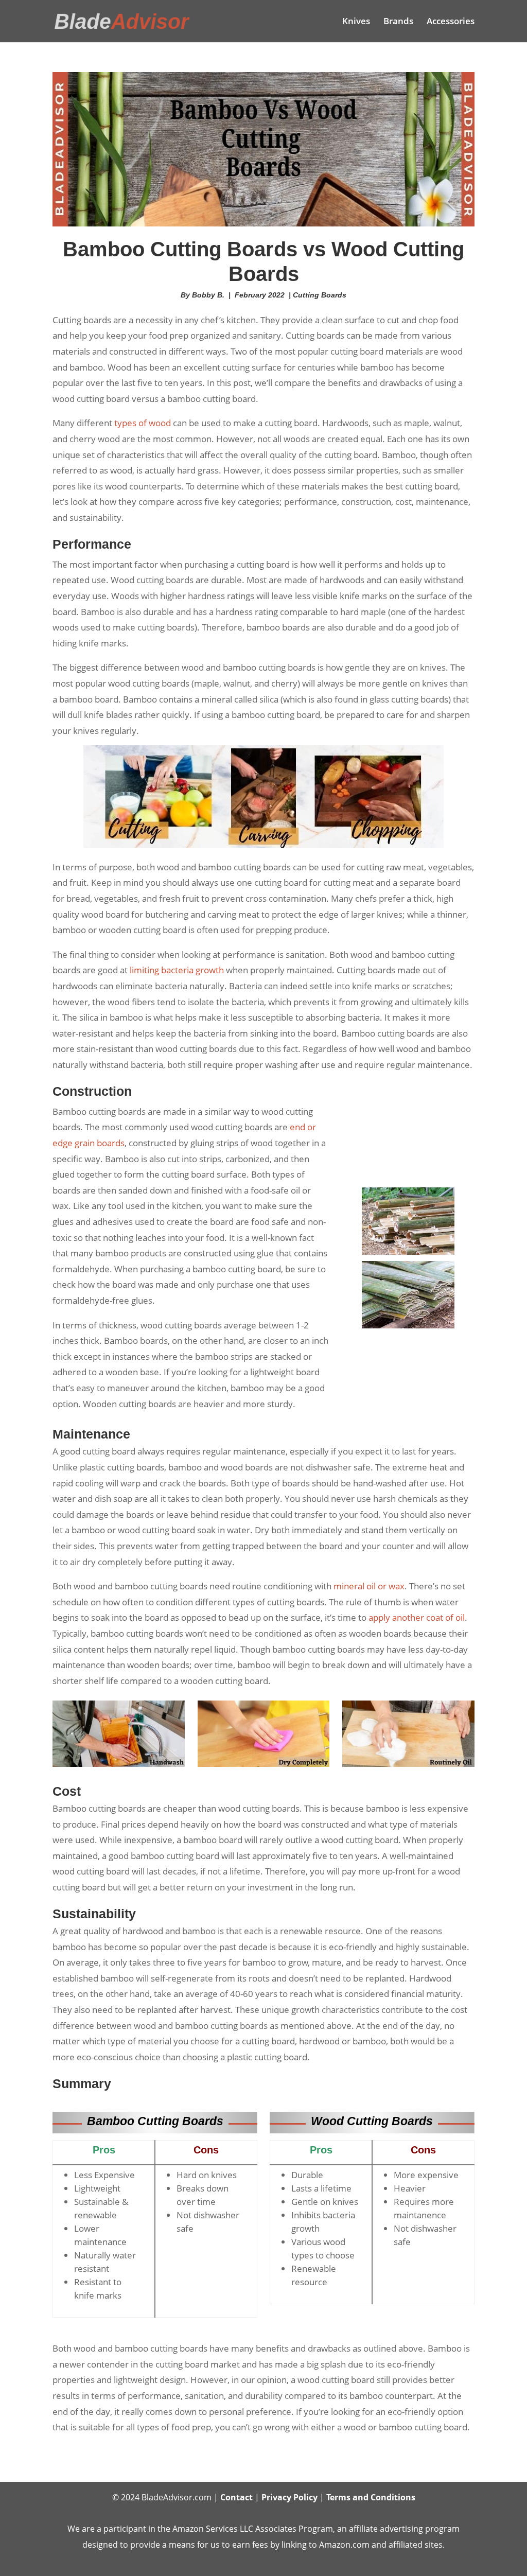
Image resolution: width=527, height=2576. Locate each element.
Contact (236, 2497)
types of (131, 423)
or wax (369, 1586)
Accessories (451, 22)
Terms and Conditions (371, 2497)
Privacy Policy (289, 2497)
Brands (398, 22)
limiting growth (177, 970)
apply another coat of (417, 1617)
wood (160, 423)
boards (111, 1143)
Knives (356, 22)
